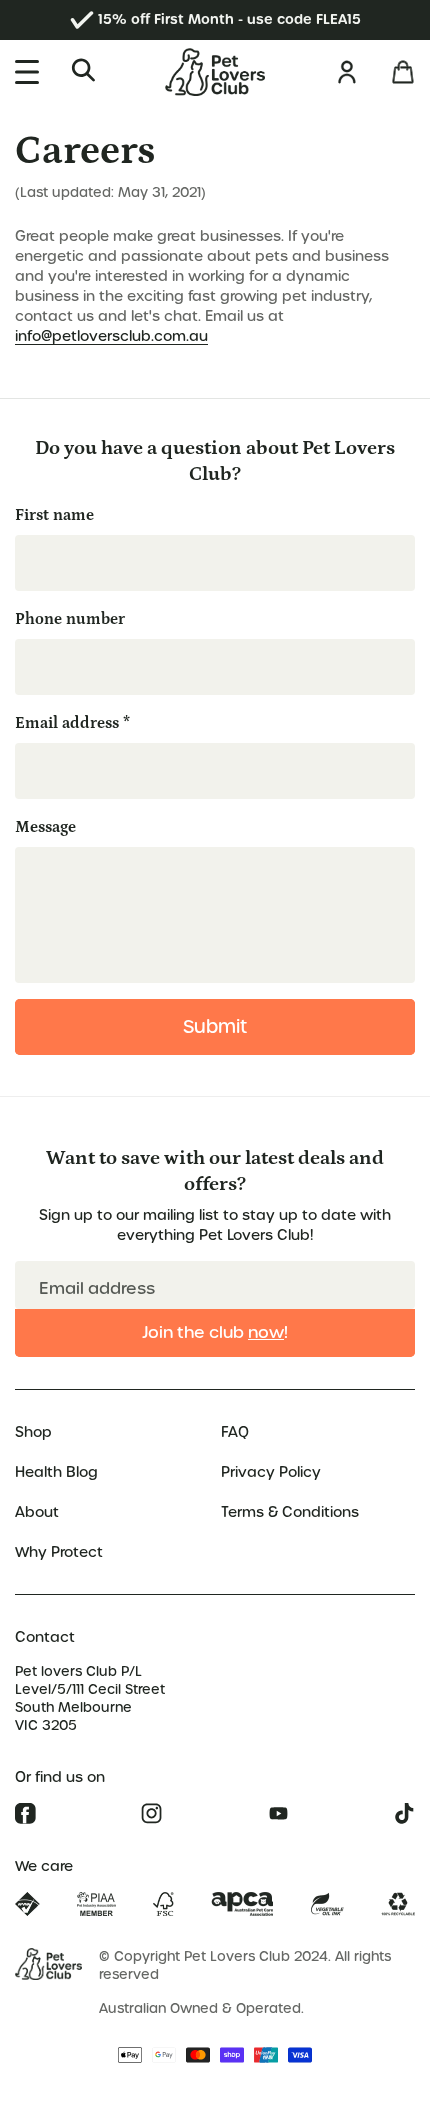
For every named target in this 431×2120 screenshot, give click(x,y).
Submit (215, 1026)
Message (45, 827)
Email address (72, 723)
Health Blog (56, 1472)
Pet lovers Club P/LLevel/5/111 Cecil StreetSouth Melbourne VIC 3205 (90, 1698)
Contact (45, 1637)
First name (54, 515)
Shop (33, 1432)
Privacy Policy (271, 1472)
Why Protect (59, 1552)
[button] (83, 70)
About (37, 1512)
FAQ (235, 1432)
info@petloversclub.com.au (111, 336)
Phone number (70, 619)
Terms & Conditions (290, 1512)
